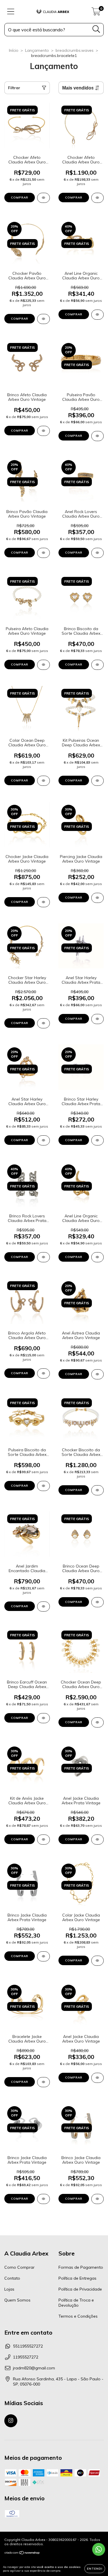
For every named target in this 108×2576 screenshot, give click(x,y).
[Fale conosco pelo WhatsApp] (99, 2549)
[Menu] (11, 12)
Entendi (95, 2569)
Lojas (9, 2289)
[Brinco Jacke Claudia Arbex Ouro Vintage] (98, 2199)
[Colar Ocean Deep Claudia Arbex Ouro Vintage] (43, 781)
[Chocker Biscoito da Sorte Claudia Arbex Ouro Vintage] (98, 1490)
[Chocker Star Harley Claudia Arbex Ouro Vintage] (43, 1023)
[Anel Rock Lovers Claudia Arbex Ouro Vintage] (98, 553)
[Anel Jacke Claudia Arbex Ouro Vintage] (98, 2078)
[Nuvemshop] (22, 2553)
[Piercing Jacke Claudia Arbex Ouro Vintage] (98, 898)
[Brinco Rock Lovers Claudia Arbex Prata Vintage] (43, 1257)
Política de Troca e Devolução (76, 2303)
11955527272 (26, 2357)
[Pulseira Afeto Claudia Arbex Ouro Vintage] (43, 665)
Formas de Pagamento (81, 2267)
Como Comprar (19, 2267)
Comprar (20, 1140)
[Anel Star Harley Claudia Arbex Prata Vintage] (98, 1019)
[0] (96, 13)
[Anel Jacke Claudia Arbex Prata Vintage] (98, 1840)
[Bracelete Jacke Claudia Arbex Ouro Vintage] (43, 2082)
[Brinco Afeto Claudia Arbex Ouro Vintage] (43, 431)
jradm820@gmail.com (34, 2368)
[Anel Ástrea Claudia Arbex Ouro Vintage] (98, 1374)
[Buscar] (96, 29)
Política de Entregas (77, 2278)
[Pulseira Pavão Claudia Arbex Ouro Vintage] (98, 436)
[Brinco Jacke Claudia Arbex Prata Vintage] (43, 1956)
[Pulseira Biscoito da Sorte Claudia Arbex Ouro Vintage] (43, 1486)
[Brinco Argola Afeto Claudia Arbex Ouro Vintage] (43, 1373)
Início (14, 50)
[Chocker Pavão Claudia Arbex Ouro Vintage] (43, 319)
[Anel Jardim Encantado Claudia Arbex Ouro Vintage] (43, 1607)
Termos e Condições (78, 2316)
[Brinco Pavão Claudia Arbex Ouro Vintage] (43, 553)
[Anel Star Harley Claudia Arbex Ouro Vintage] (43, 1140)
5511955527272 (28, 2346)
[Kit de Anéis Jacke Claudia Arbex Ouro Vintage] (43, 1840)
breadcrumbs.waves (75, 50)
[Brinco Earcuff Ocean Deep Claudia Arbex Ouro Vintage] (43, 1718)
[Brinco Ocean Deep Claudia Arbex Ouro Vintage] (98, 1602)
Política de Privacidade (80, 2289)
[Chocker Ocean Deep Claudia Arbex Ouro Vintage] (98, 1722)
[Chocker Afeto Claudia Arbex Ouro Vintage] (43, 198)
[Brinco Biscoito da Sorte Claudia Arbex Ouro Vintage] (98, 665)
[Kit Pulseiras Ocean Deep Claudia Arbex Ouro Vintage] (98, 781)
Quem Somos (17, 2300)
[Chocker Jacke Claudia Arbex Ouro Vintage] (43, 902)
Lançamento (37, 50)
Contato (12, 2278)
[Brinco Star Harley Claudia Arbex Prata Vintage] (98, 1140)
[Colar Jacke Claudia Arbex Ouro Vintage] (98, 1961)
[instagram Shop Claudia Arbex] (11, 2421)
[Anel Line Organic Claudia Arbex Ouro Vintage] (98, 315)
